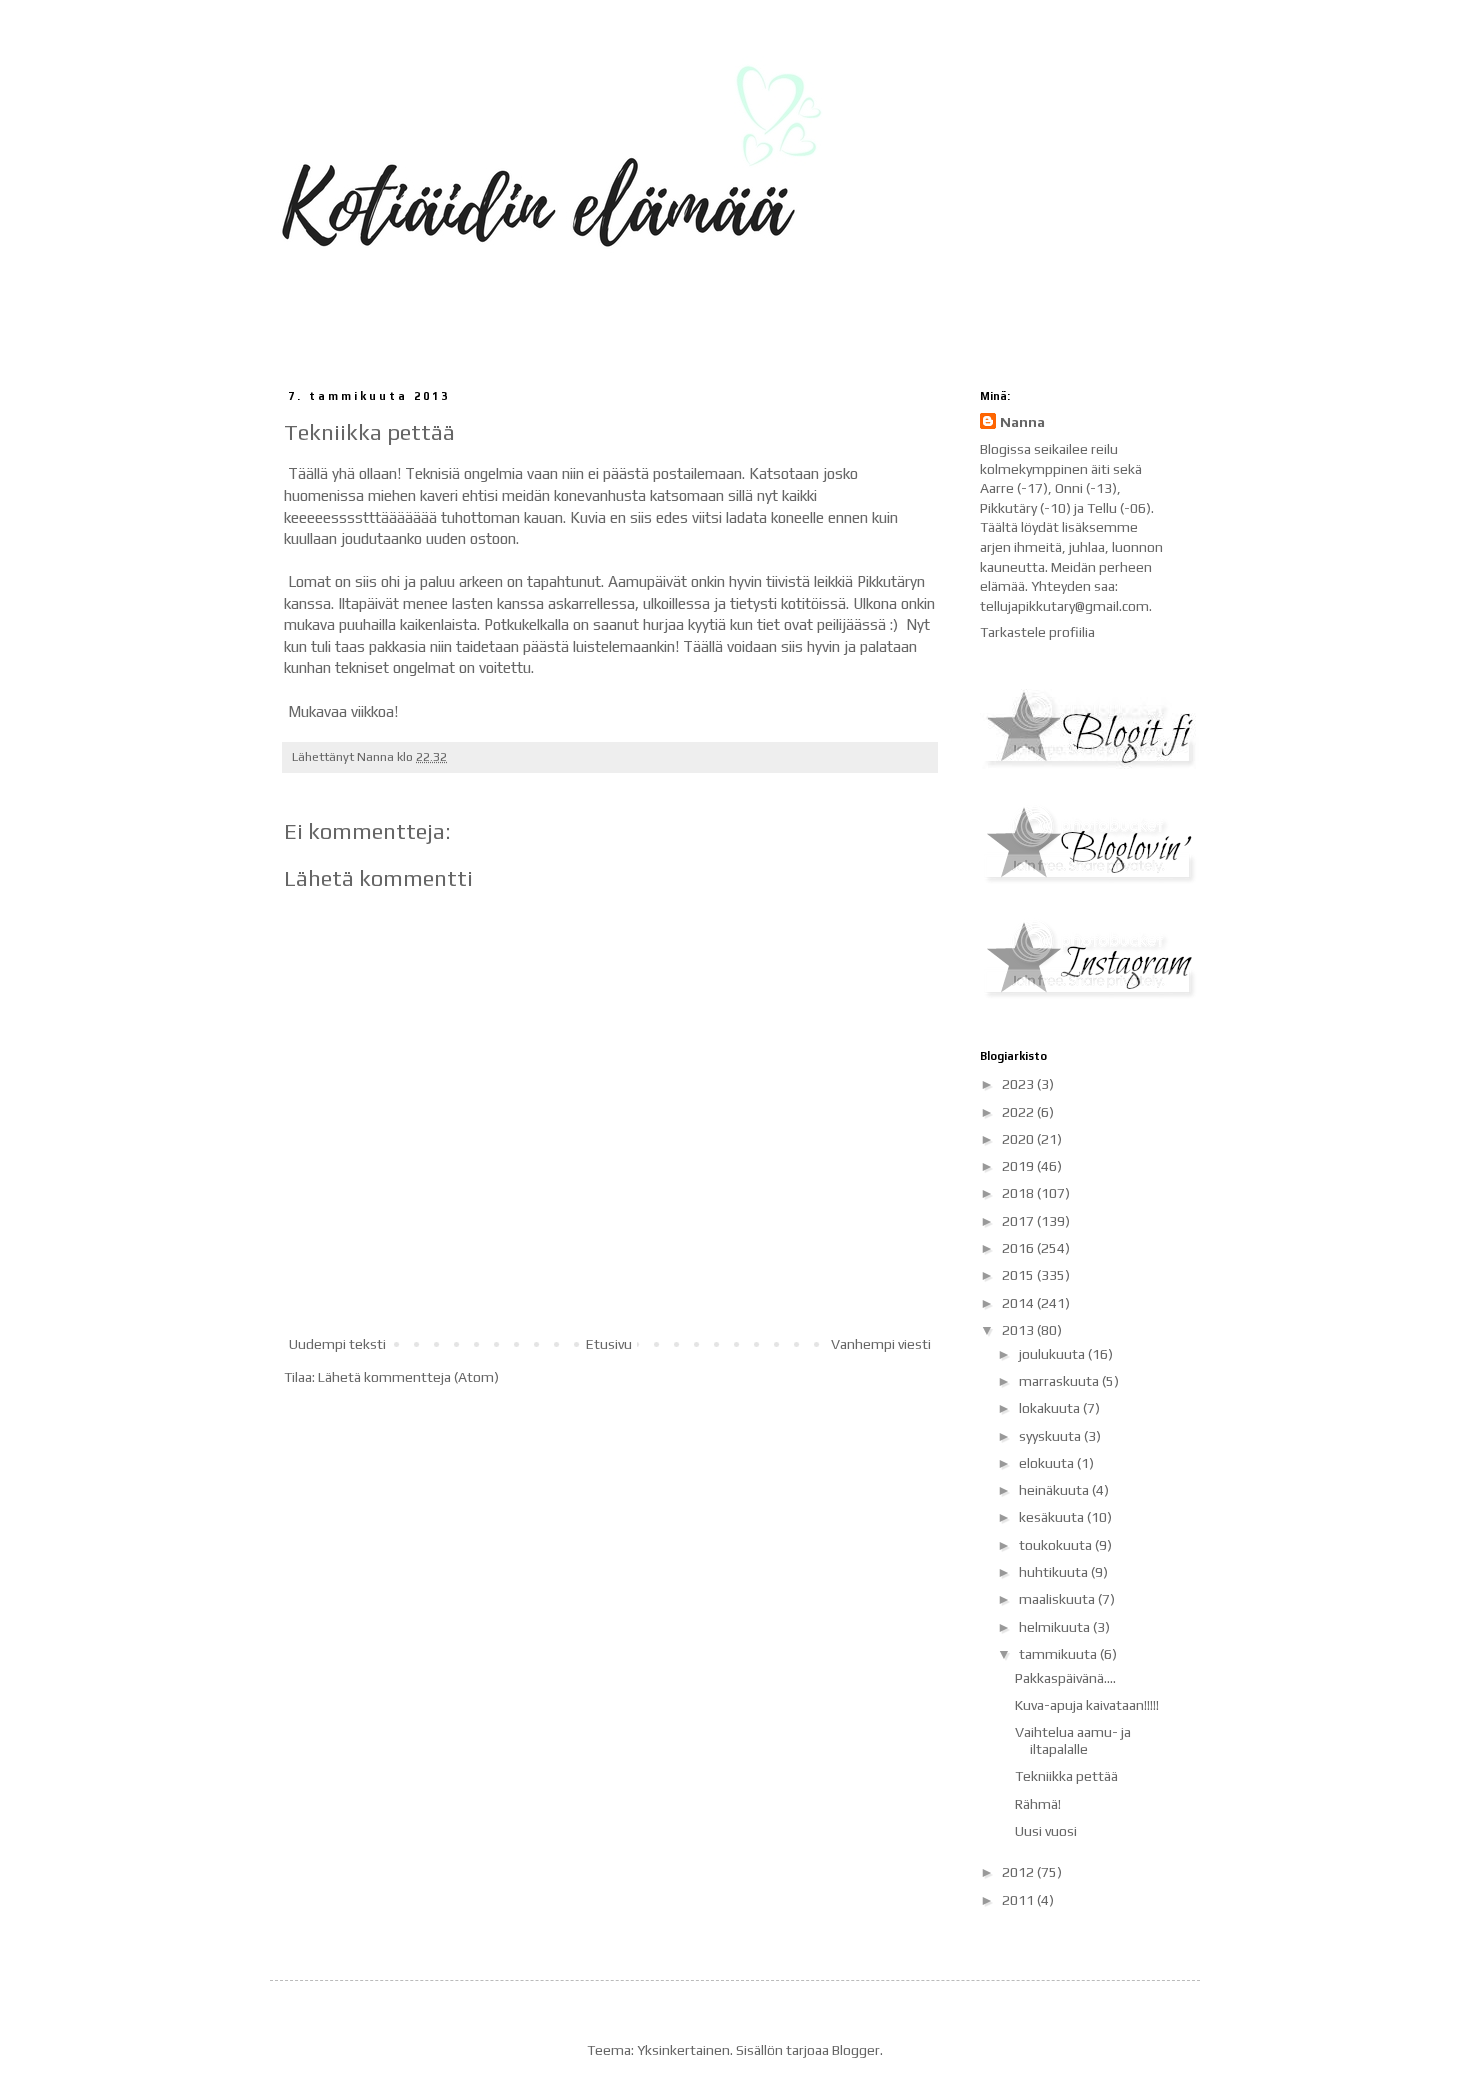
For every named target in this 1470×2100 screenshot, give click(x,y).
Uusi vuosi (1046, 1831)
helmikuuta (1056, 1627)
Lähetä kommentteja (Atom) (408, 1377)
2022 (1019, 1112)
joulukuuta (1053, 1354)
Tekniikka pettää (1066, 1776)
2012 (1019, 1872)
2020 (1019, 1139)
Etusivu (609, 1344)
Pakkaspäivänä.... (1065, 1678)
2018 (1019, 1193)
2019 (1019, 1166)
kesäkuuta (1053, 1517)
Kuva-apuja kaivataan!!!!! (1087, 1705)
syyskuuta (1051, 1436)
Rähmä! (1038, 1804)
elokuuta (1048, 1463)
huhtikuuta (1055, 1572)
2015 (1019, 1275)
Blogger (856, 2050)
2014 (1019, 1303)
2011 (1019, 1900)
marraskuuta (1060, 1381)
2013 (1019, 1330)
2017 (1019, 1221)
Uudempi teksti (337, 1344)
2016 (1019, 1248)
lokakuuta (1051, 1408)
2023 (1019, 1084)
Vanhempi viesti (881, 1344)
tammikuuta (1059, 1654)
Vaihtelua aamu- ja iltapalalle (1073, 1740)
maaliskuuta (1058, 1599)
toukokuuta (1057, 1545)
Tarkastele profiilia (1037, 632)
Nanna (1022, 422)
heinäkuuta (1055, 1490)
